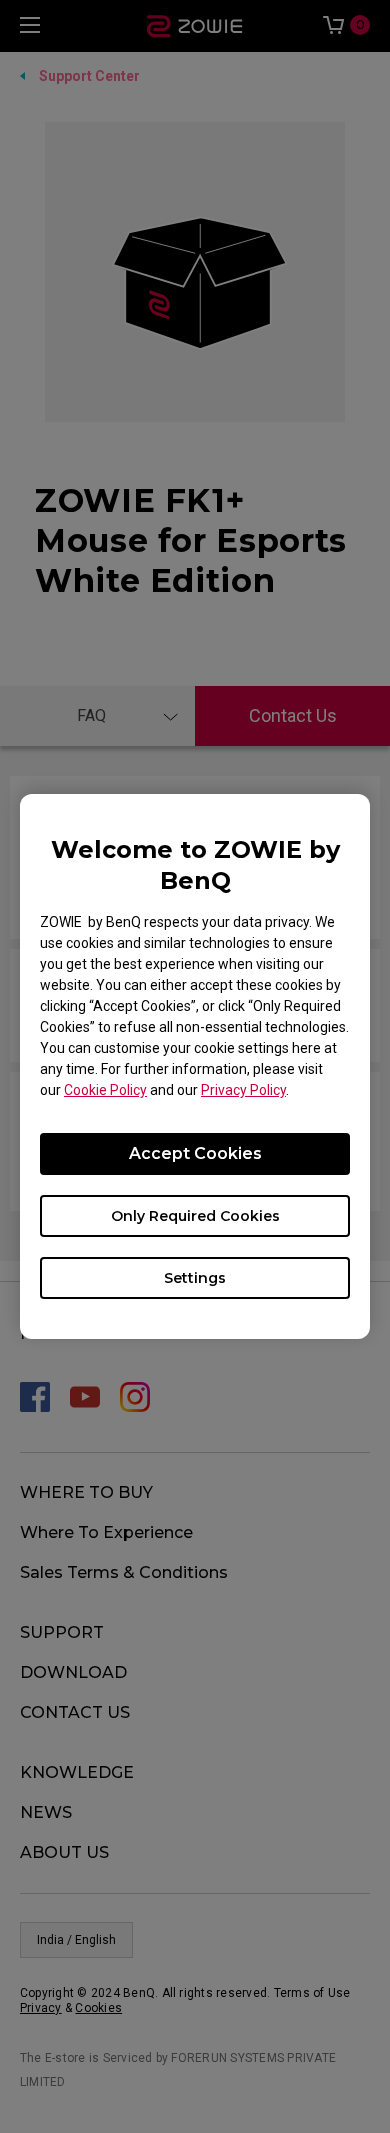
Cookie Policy (105, 1090)
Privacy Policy (243, 1090)
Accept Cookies (195, 1153)
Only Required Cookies (195, 1216)
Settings (195, 1278)
